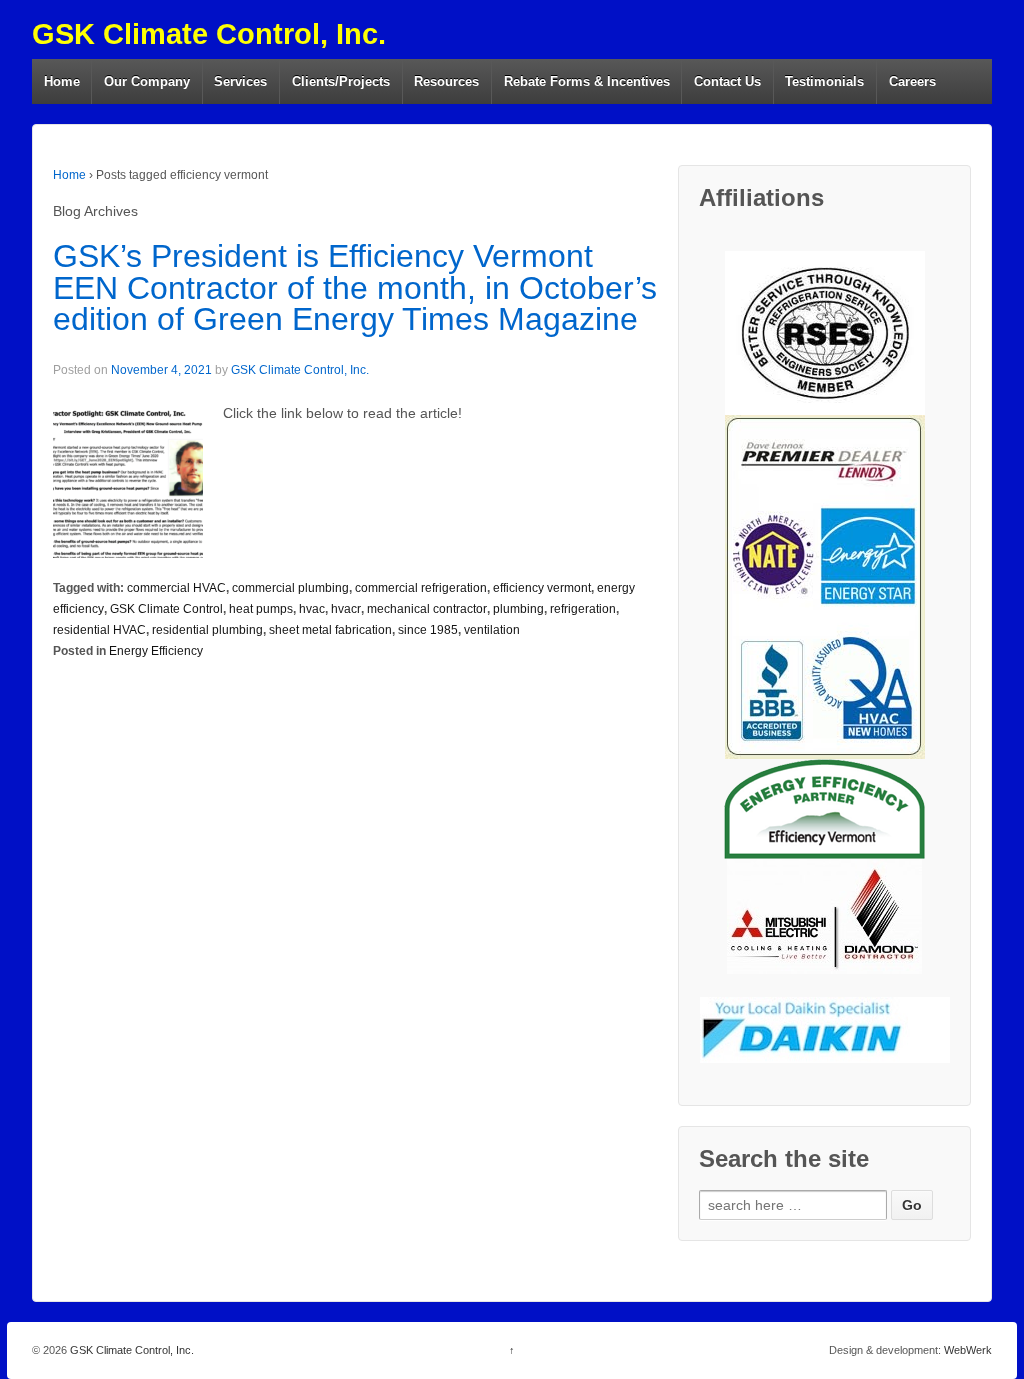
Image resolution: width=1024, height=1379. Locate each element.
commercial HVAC (176, 588)
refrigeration (583, 609)
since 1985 (428, 630)
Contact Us (727, 81)
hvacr (346, 609)
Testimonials (824, 81)
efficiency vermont (542, 588)
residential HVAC (99, 630)
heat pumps (261, 609)
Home (62, 81)
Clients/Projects (341, 81)
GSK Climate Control (166, 609)
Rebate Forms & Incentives (587, 81)
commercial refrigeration (421, 588)
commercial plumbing (290, 588)
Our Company (147, 81)
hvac (312, 609)
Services (240, 81)
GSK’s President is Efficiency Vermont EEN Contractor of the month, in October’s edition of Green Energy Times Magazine (355, 287)
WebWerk (968, 1350)
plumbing (518, 609)
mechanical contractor (427, 609)
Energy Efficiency (156, 651)
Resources (446, 81)
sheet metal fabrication (330, 630)
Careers (912, 81)
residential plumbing (207, 630)
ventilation (492, 630)
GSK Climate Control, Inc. (209, 34)
